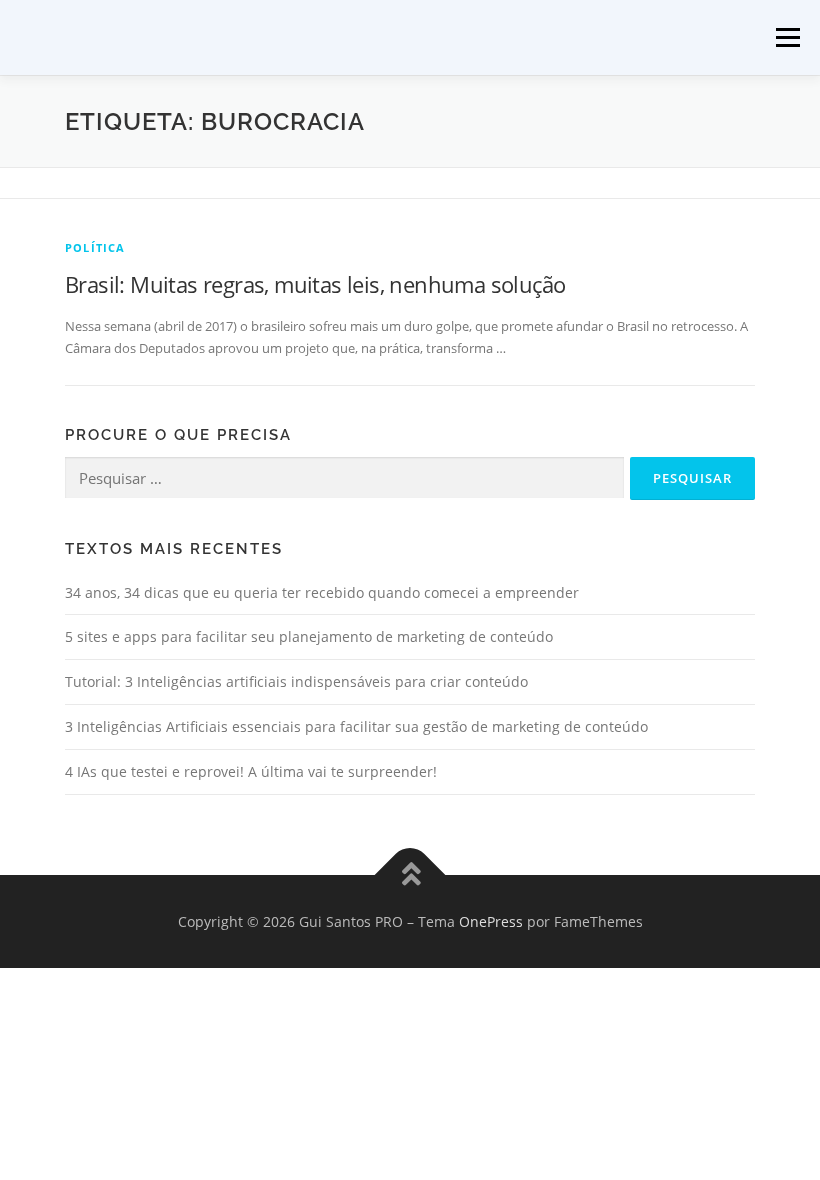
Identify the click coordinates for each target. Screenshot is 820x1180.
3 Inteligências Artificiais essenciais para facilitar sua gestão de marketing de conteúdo (356, 726)
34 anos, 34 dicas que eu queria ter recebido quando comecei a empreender (322, 592)
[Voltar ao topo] (410, 874)
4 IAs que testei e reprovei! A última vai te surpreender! (251, 771)
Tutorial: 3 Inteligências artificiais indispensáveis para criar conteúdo (296, 681)
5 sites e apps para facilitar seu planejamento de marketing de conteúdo (309, 636)
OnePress (491, 921)
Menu (787, 37)
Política (95, 247)
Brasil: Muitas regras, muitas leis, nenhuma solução (315, 284)
